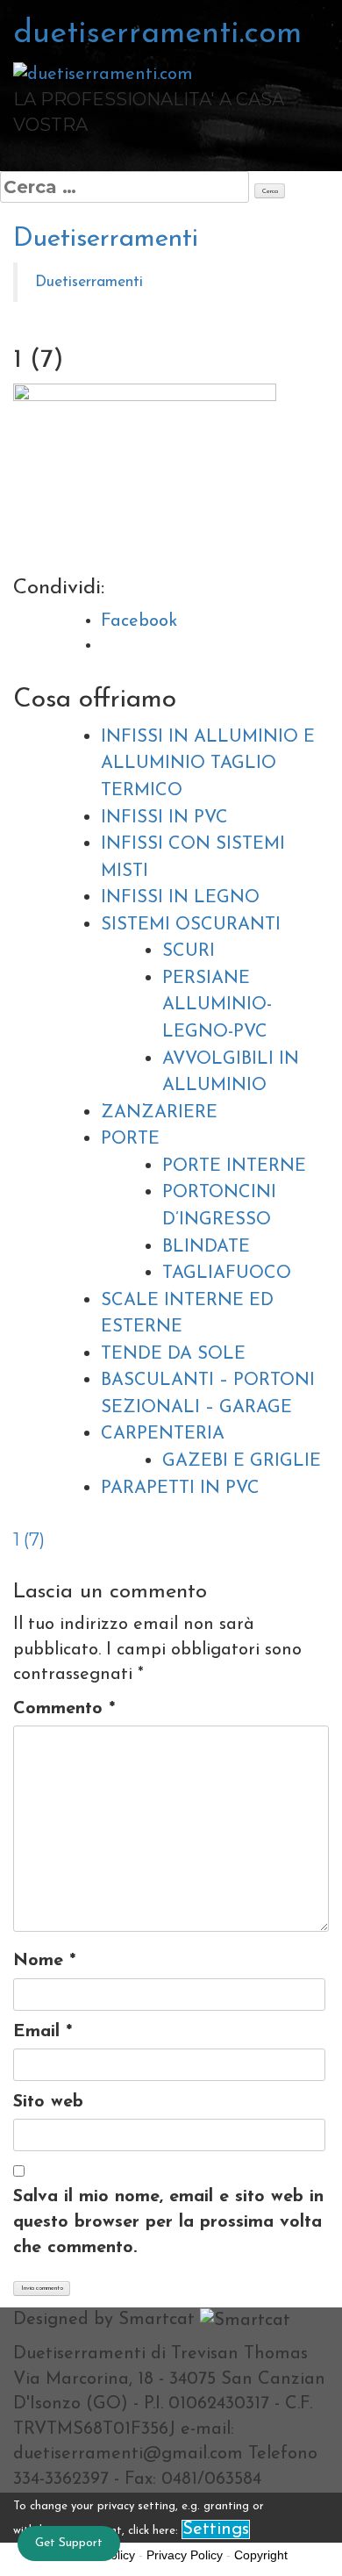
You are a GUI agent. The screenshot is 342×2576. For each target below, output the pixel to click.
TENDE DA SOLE (173, 1354)
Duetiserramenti (106, 239)
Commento (64, 1709)
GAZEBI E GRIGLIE (242, 1461)
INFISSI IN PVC (164, 818)
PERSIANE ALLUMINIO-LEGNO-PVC (217, 1005)
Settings (216, 2529)
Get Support (69, 2543)
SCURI (189, 951)
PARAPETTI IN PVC (180, 1489)
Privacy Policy (185, 2555)
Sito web (48, 2102)
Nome (44, 1961)
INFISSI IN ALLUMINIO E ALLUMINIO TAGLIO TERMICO (208, 764)
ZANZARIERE (159, 1113)
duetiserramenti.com (157, 34)
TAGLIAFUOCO (227, 1274)
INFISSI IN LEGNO (180, 898)
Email (43, 2032)
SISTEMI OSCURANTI (191, 925)
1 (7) (29, 1539)
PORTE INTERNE (234, 1166)
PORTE (130, 1139)
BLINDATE (206, 1247)
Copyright (261, 2555)
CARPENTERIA (163, 1434)
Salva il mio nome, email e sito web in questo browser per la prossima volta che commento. (168, 2222)
